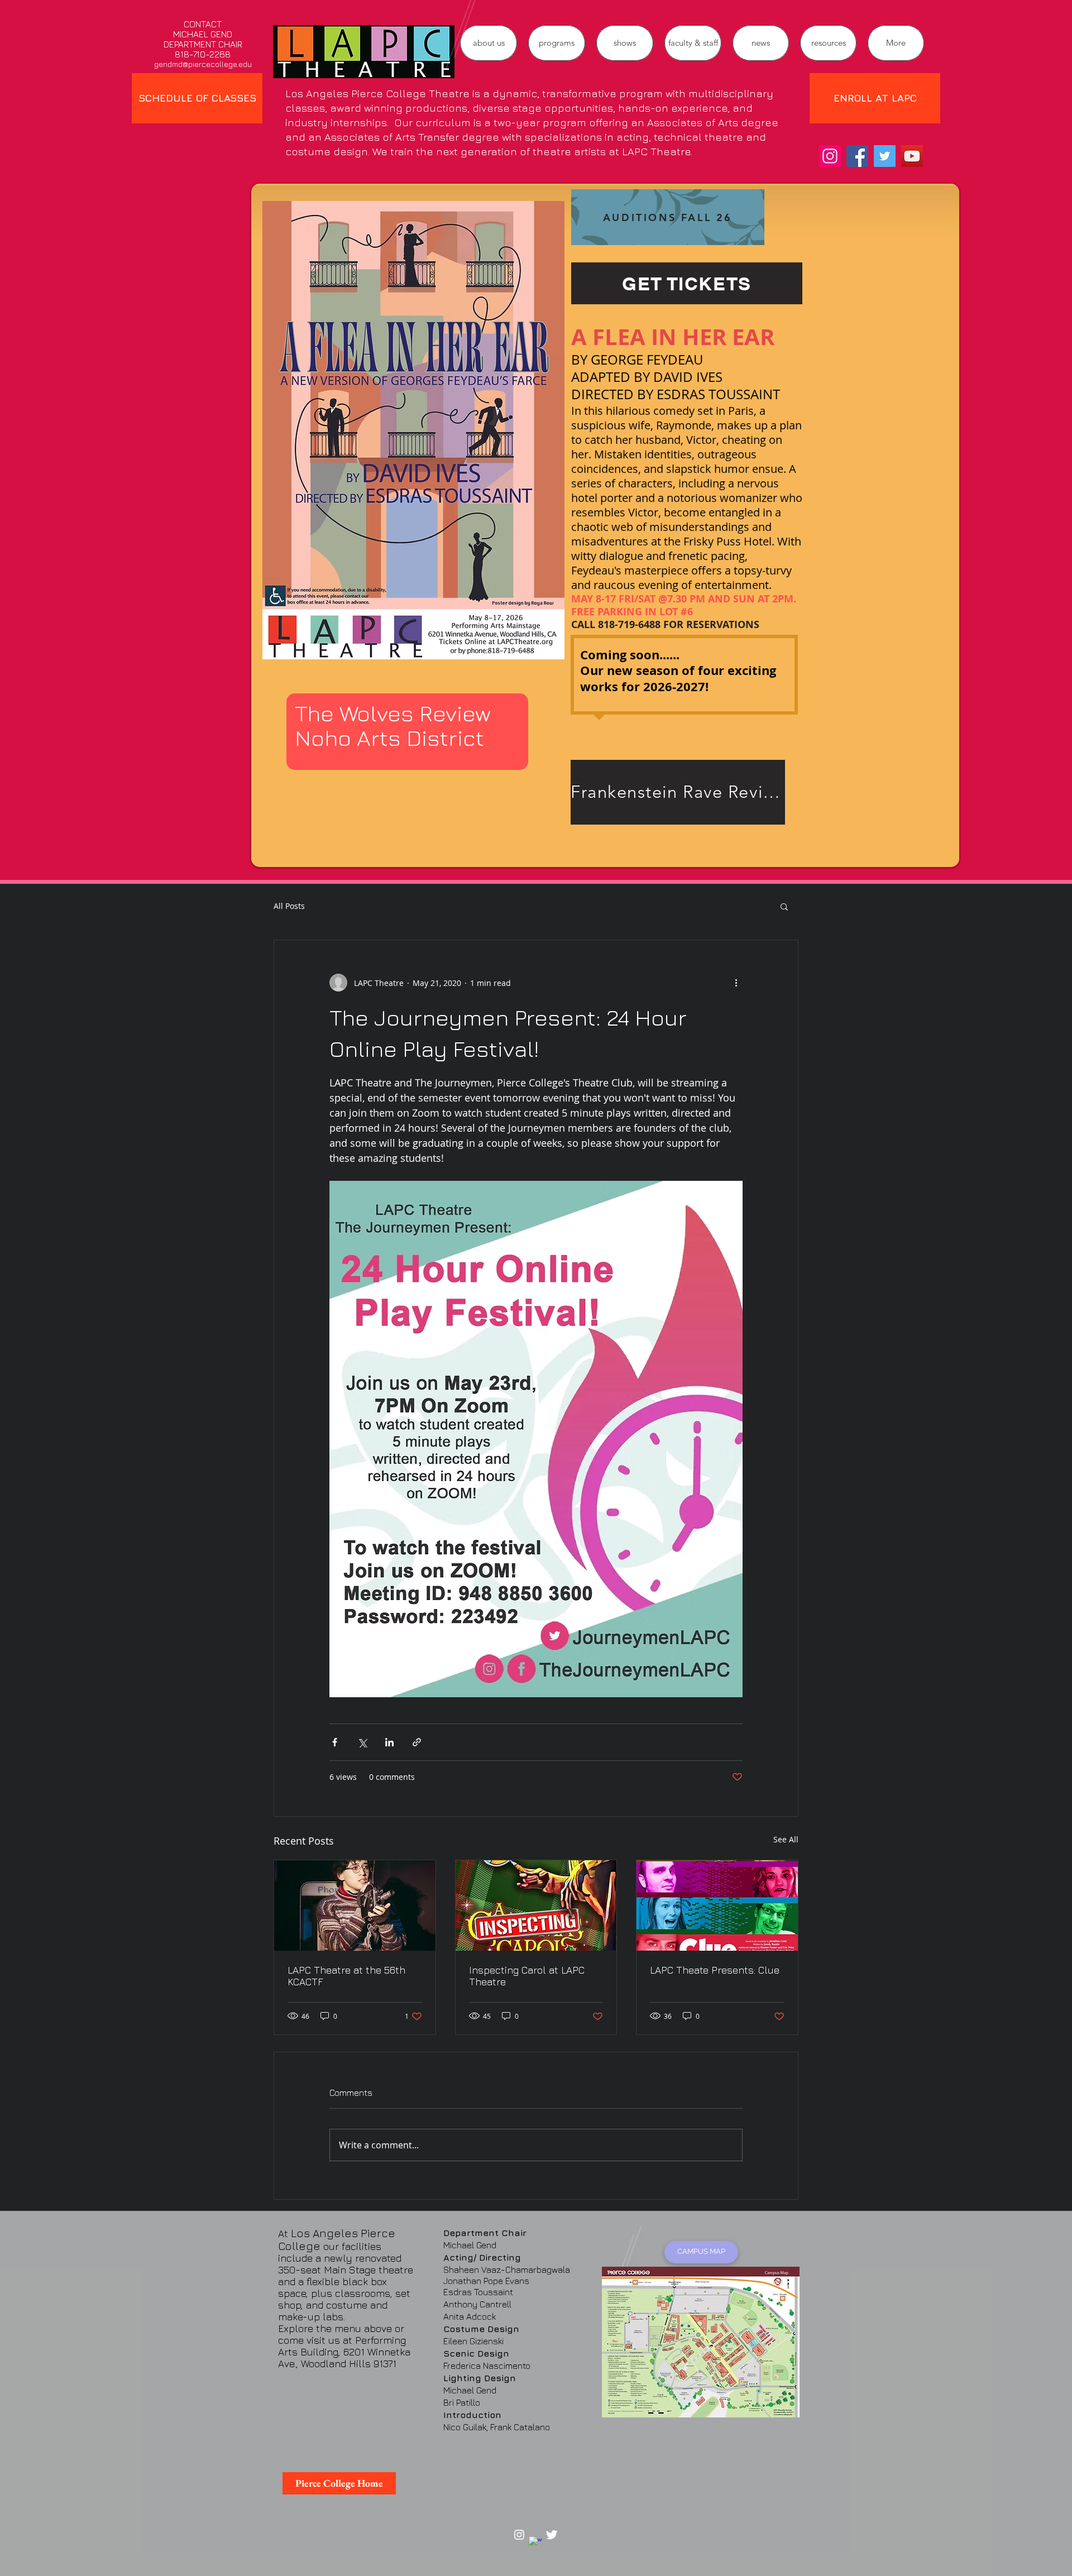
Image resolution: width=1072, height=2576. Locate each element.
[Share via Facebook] (335, 1742)
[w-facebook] (535, 2543)
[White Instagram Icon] (519, 2535)
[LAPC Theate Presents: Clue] (717, 1905)
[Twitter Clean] (552, 2535)
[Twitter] (885, 156)
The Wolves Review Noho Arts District (393, 725)
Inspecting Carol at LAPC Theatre (527, 1976)
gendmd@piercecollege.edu (203, 64)
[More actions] (736, 983)
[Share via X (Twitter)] (362, 1742)
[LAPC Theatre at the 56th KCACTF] (355, 1905)
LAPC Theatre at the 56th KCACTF (346, 1976)
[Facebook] (857, 156)
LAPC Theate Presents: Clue (715, 1970)
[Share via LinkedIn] (389, 1742)
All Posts (289, 906)
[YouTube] (912, 156)
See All (786, 1839)
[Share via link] (417, 1742)
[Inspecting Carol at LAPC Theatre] (536, 1905)
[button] (557, 43)
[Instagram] (830, 156)
